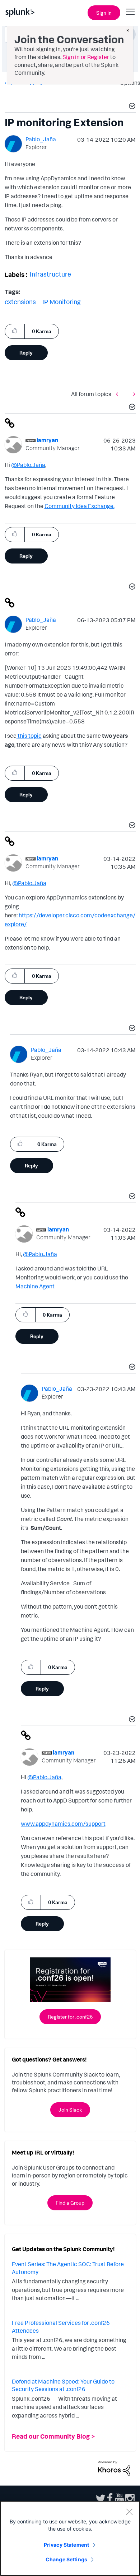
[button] (131, 107)
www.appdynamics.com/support (63, 1824)
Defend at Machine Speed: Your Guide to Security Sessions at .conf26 (63, 2385)
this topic (29, 736)
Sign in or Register (86, 57)
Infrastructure (50, 274)
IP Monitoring (62, 302)
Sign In (104, 13)
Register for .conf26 (70, 2017)
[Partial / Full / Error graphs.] (119, 394)
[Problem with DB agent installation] (132, 394)
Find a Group (70, 2203)
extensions (20, 302)
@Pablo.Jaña (28, 465)
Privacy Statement (66, 2545)
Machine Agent (35, 1286)
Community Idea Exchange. (80, 506)
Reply (26, 353)
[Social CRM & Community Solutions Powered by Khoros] (114, 2468)
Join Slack (70, 2110)
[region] (70, 2538)
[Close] (129, 2512)
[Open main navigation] (130, 12)
